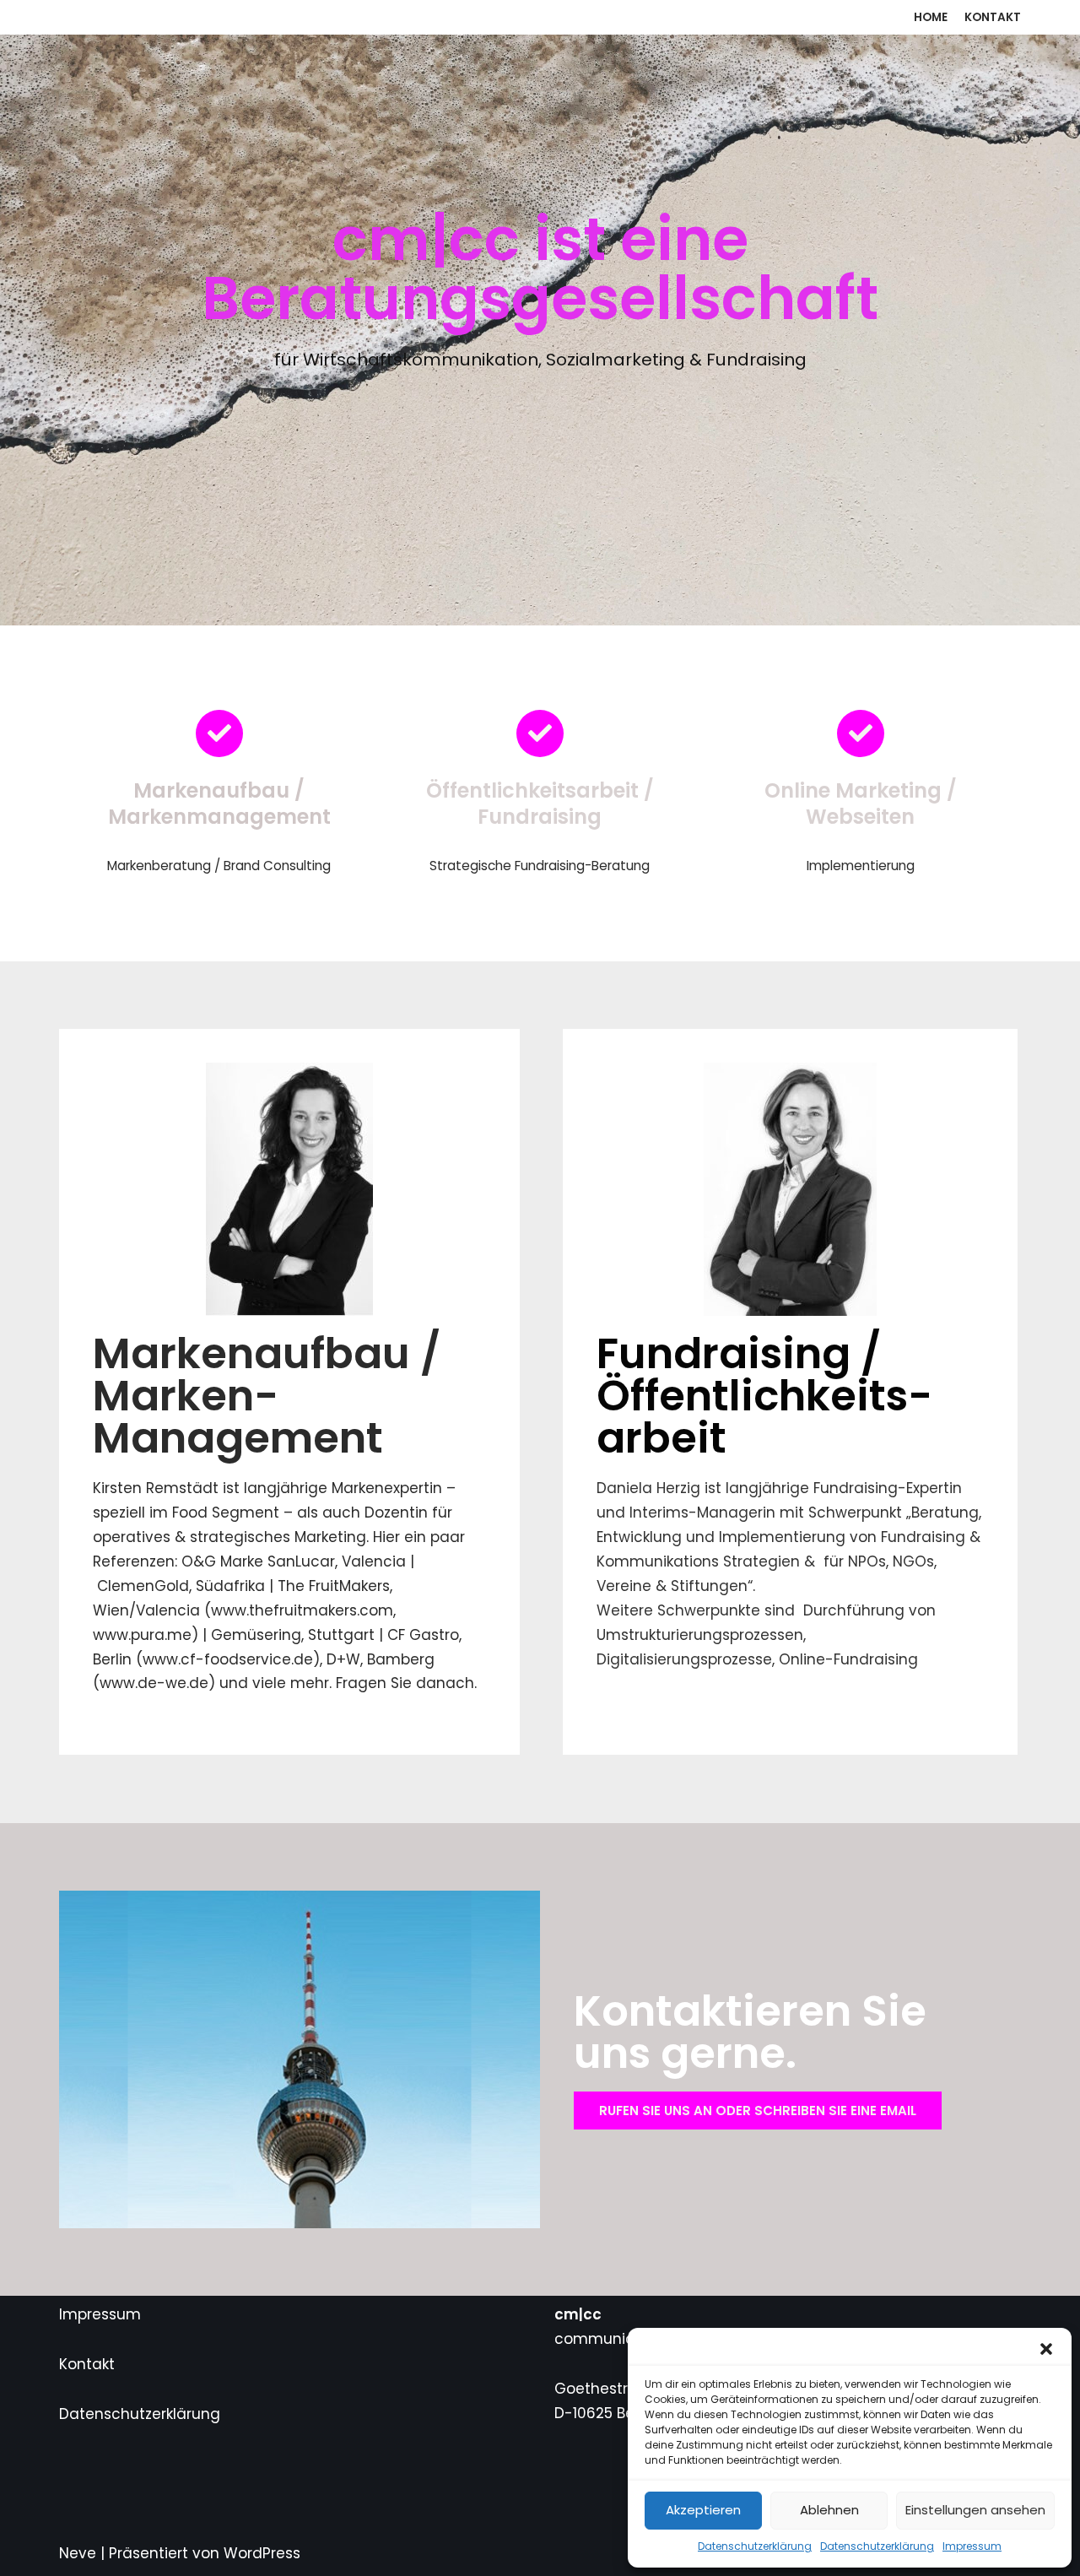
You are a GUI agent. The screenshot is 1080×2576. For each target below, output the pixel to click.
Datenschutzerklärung (755, 2546)
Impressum (972, 2546)
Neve (78, 2553)
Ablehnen (829, 2510)
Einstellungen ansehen (975, 2510)
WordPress (262, 2553)
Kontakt (993, 17)
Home (931, 17)
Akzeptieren (703, 2510)
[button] (1046, 2349)
